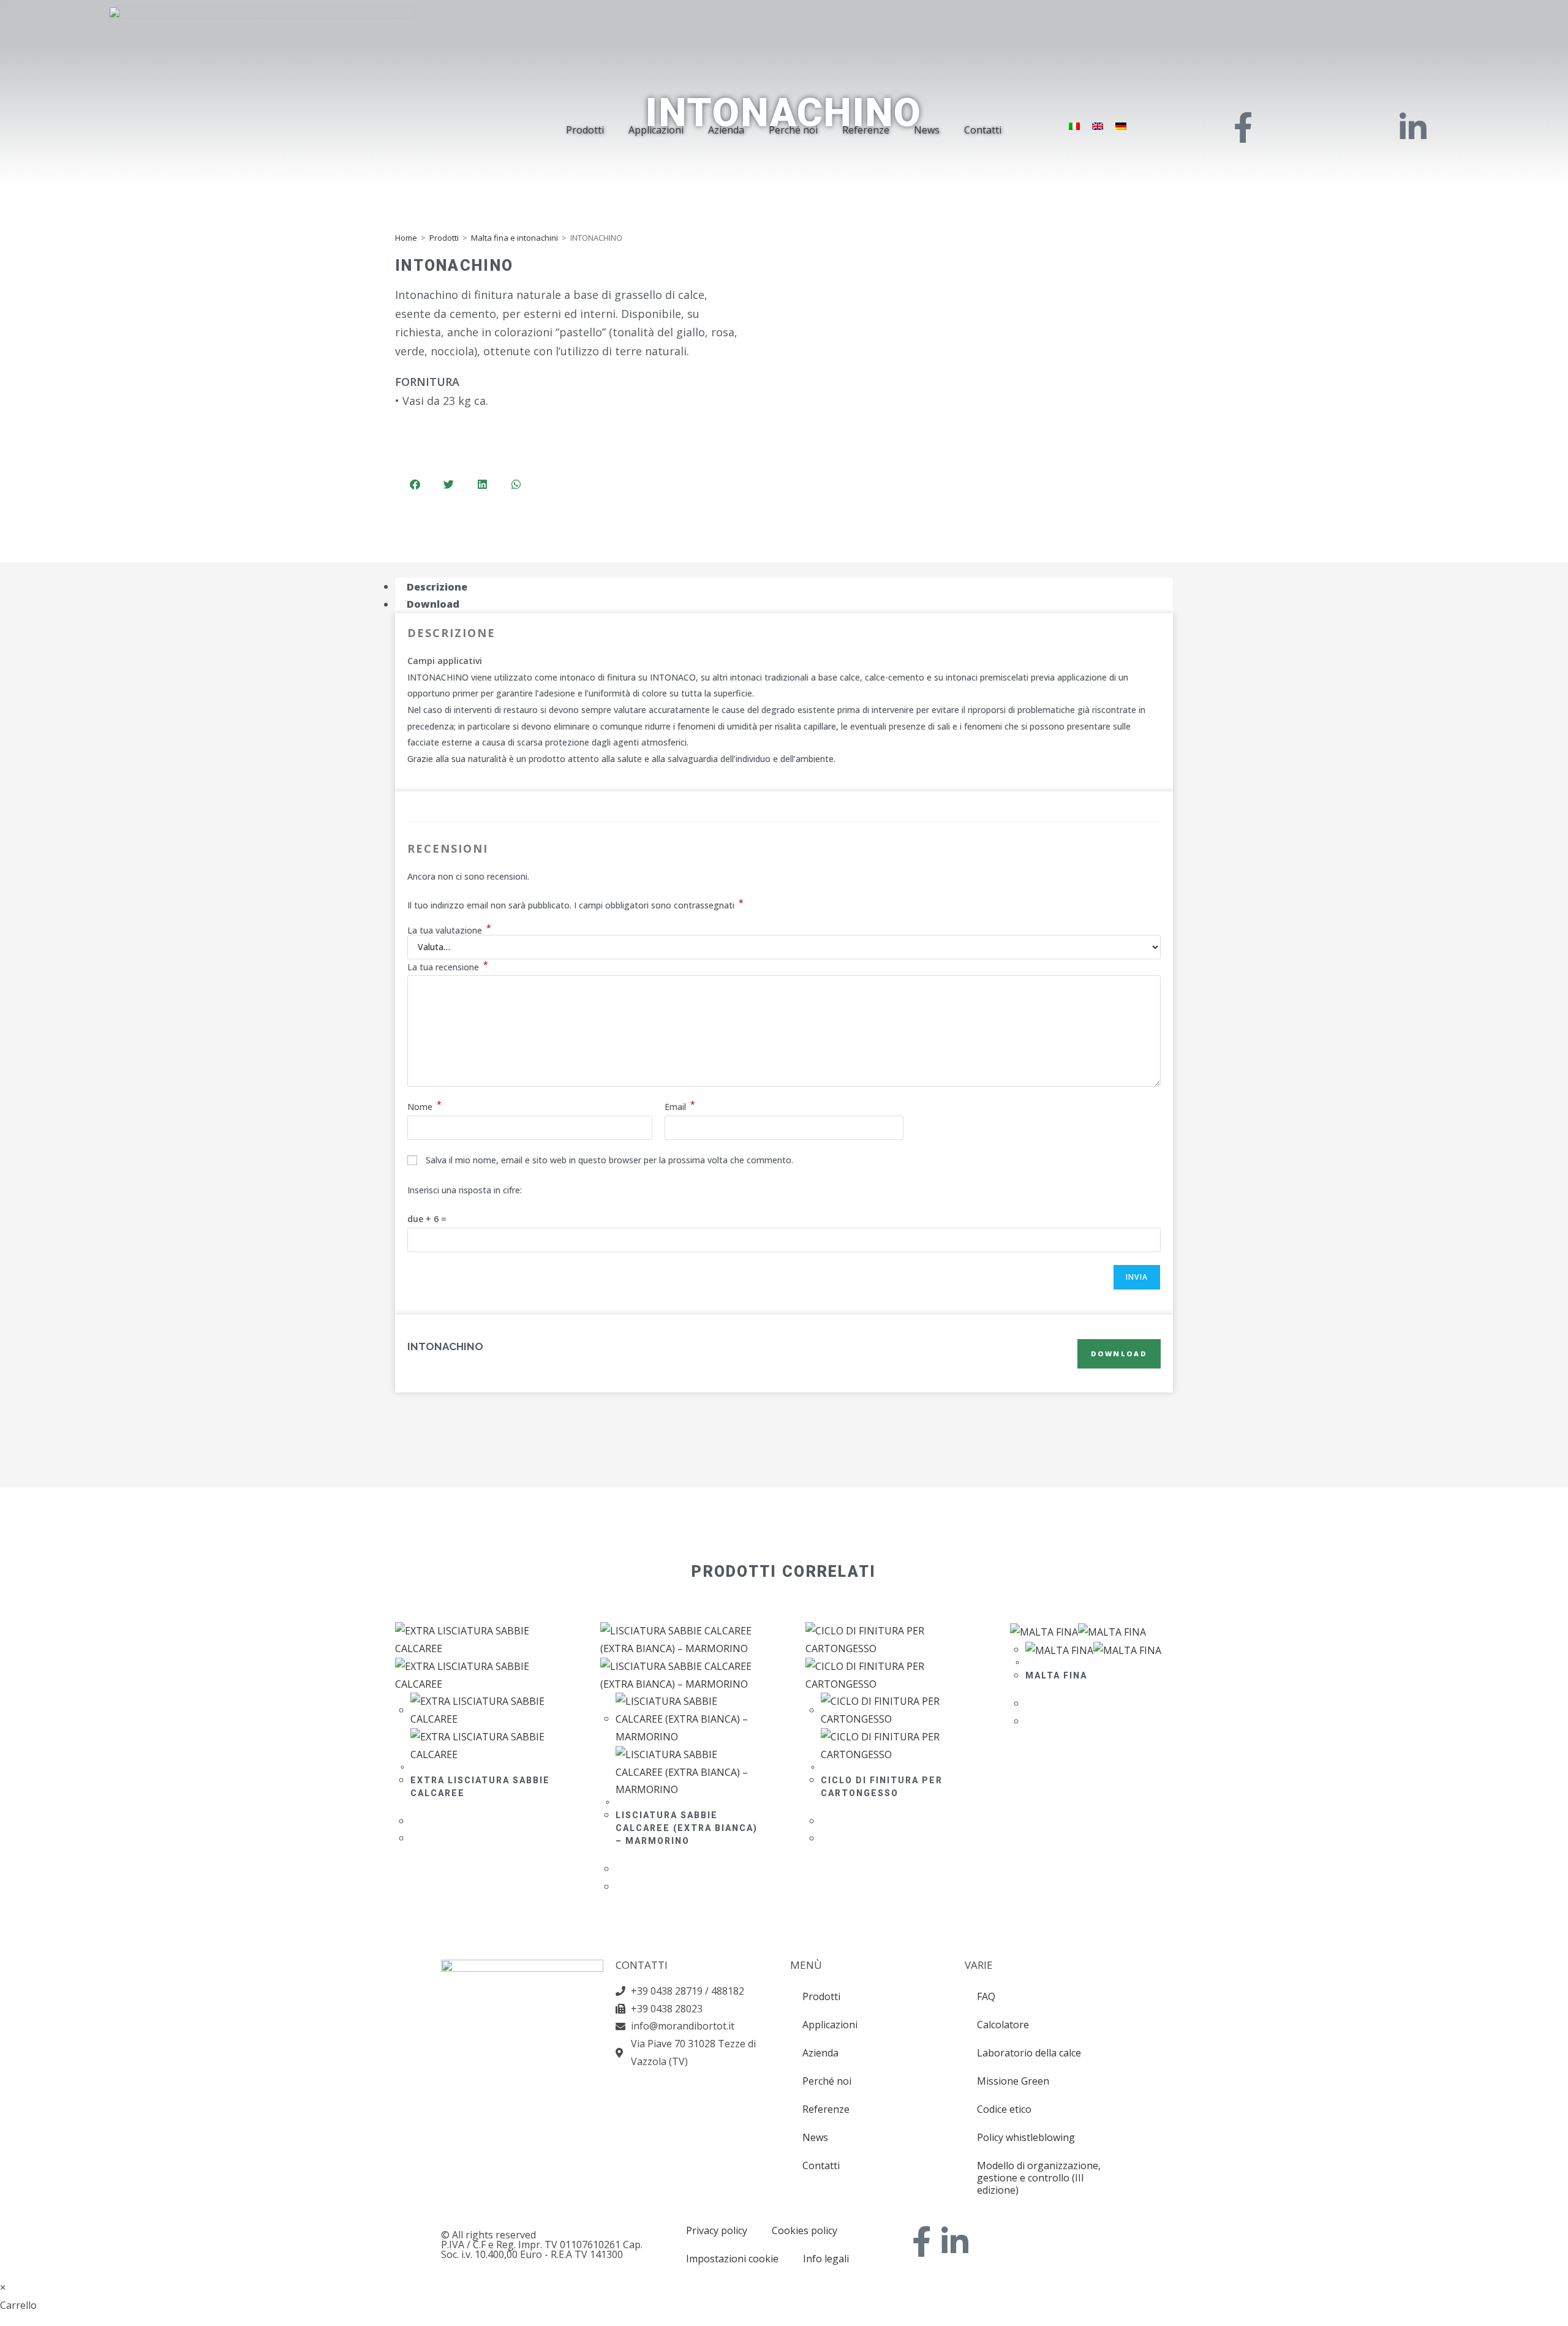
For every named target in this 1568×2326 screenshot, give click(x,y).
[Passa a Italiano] (1074, 126)
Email (680, 1107)
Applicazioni (656, 130)
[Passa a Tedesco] (1121, 126)
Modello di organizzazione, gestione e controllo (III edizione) (1039, 2178)
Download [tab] (433, 604)
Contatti (983, 130)
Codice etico (1004, 2109)
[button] (415, 484)
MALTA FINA (1056, 1675)
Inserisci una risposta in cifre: (465, 1190)
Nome (424, 1107)
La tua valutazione (449, 931)
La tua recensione (448, 967)
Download (1119, 1354)
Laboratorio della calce (1029, 2053)
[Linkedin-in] (955, 2241)
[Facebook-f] (922, 2241)
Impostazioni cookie (732, 2259)
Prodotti (585, 130)
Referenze (866, 130)
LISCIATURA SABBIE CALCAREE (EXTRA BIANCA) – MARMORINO (687, 1828)
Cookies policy (805, 2230)
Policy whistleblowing (1026, 2137)
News (927, 130)
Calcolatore (1003, 2025)
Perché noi (793, 130)
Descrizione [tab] (437, 586)
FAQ (986, 1996)
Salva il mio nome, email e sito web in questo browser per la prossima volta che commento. (609, 1160)
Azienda (726, 130)
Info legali (826, 2259)
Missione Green (1013, 2081)
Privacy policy (717, 2230)
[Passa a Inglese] (1098, 126)
